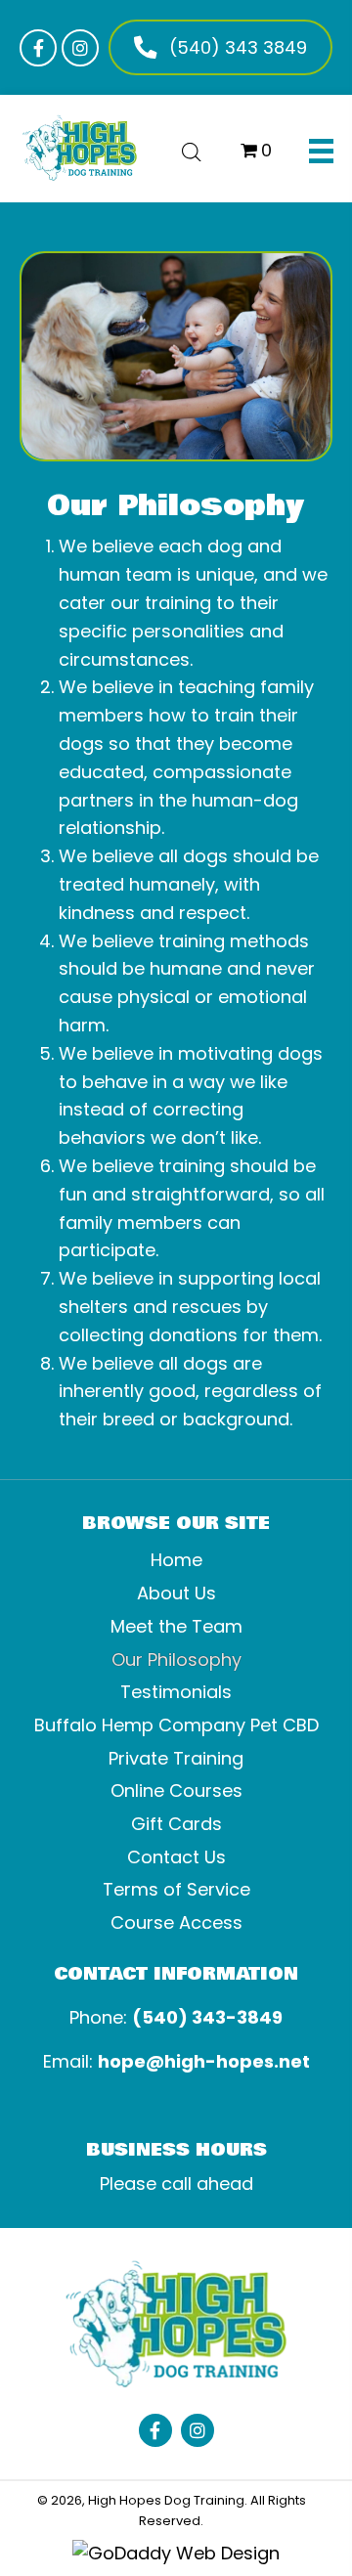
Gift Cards (176, 1824)
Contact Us (176, 1857)
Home (176, 1560)
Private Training (176, 1758)
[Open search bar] (192, 150)
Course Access (176, 1922)
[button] (38, 48)
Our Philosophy (176, 1659)
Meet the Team (176, 1626)
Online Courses (176, 1790)
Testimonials (176, 1692)
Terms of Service (176, 1889)
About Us (176, 1593)
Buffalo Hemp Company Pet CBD (176, 1725)
